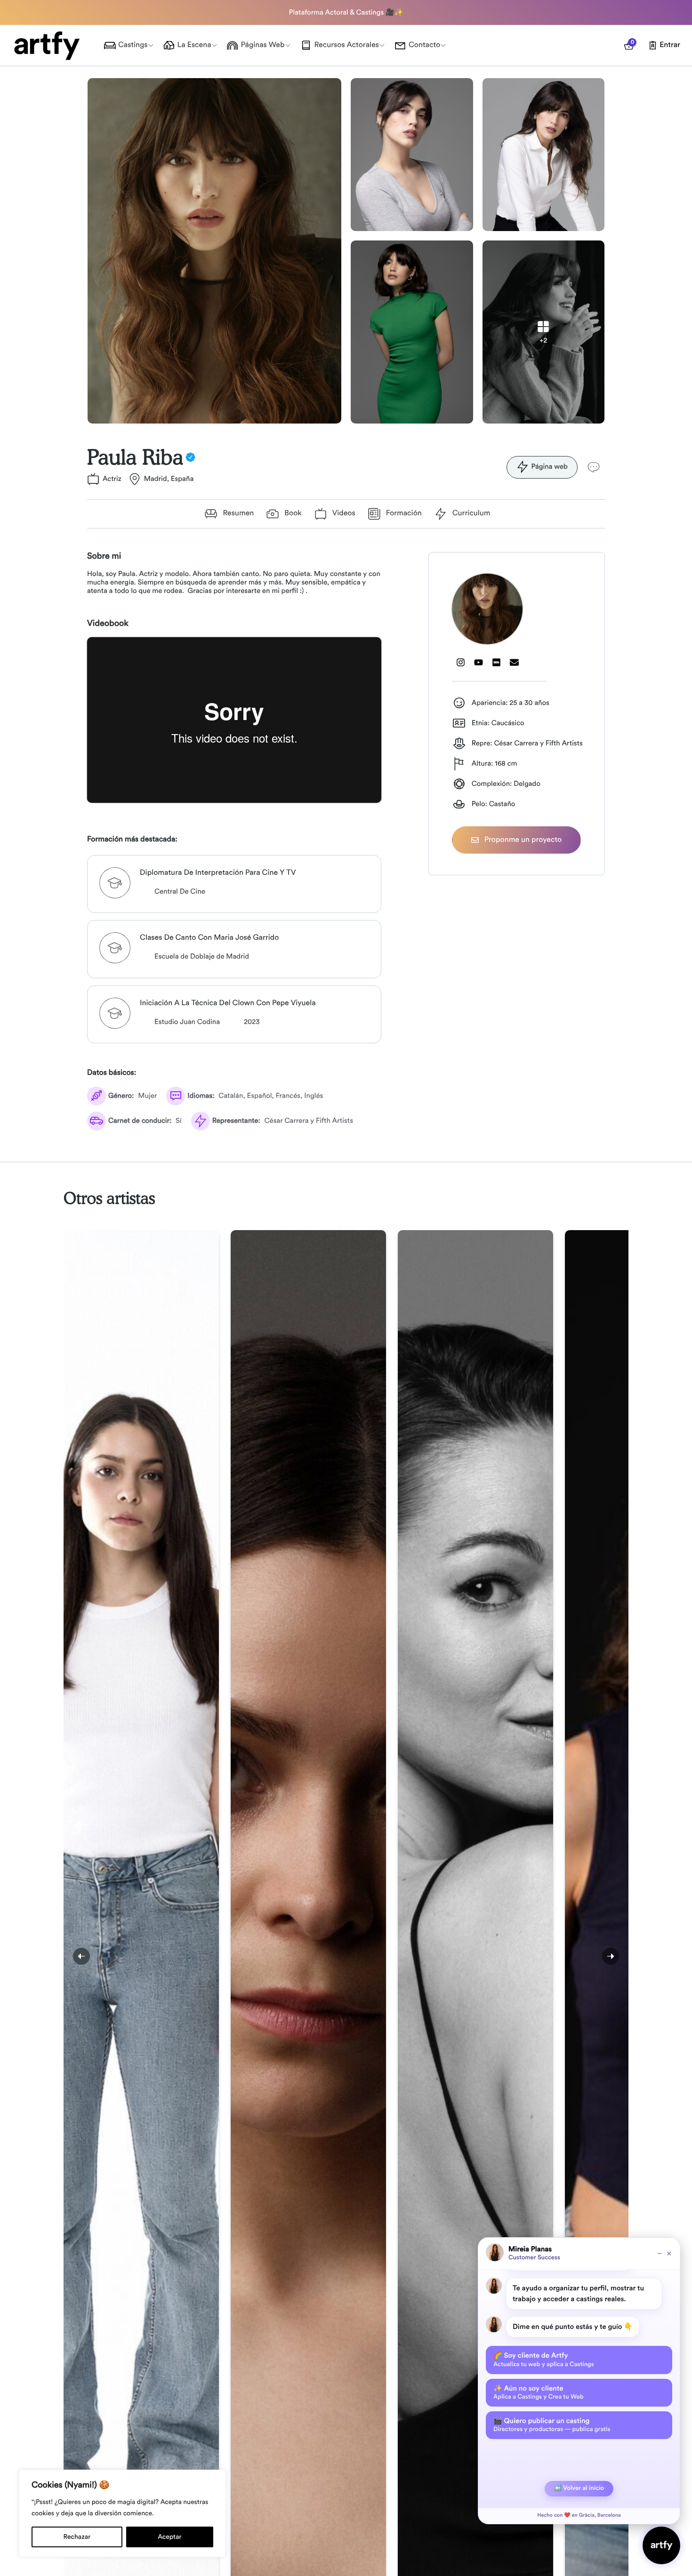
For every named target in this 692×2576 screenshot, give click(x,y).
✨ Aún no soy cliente (539, 2392)
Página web (549, 467)
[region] (122, 2513)
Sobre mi (104, 556)
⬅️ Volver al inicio (579, 2488)
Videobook (108, 624)
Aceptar (169, 2537)
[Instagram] (461, 663)
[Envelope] (515, 663)
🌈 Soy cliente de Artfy (544, 2360)
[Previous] (81, 1956)
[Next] (611, 1956)
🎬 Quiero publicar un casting (552, 2425)
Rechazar (77, 2537)
